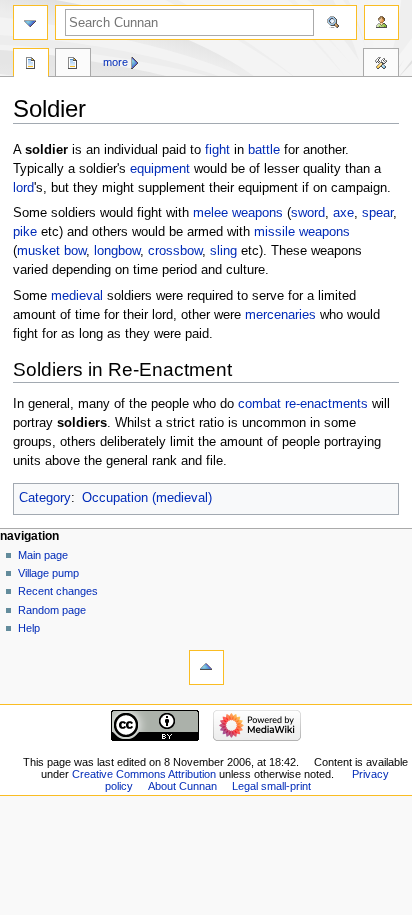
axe (343, 213)
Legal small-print (271, 786)
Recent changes (58, 591)
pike (25, 232)
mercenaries (280, 315)
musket (38, 251)
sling (223, 251)
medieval (77, 296)
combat (259, 404)
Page (31, 65)
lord (23, 188)
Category (45, 498)
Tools (381, 65)
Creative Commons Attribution (144, 774)
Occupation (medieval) (147, 498)
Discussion (73, 65)
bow (75, 251)
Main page (43, 555)
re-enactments (326, 404)
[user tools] (381, 22)
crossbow (175, 251)
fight (217, 150)
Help (29, 628)
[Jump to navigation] (30, 22)
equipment (160, 169)
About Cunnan (182, 786)
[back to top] (206, 667)
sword (308, 213)
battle (264, 150)
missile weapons (302, 232)
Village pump (48, 573)
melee (210, 213)
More (115, 62)
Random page (52, 610)
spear (377, 213)
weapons (257, 213)
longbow (117, 251)
